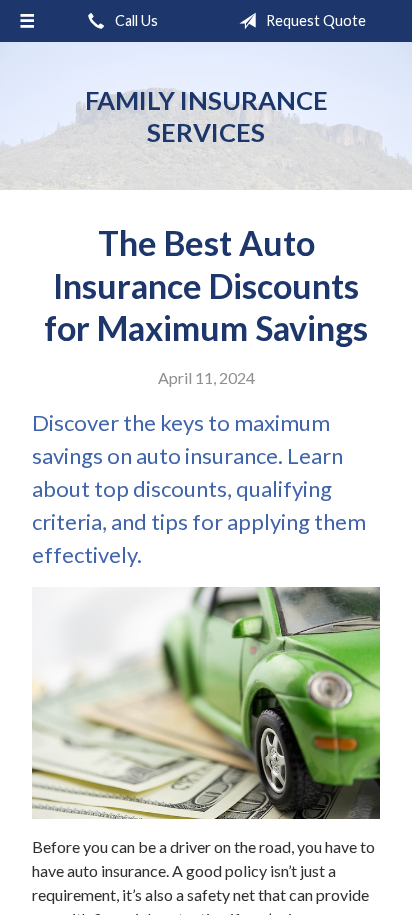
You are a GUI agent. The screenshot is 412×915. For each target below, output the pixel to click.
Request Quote (314, 20)
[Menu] (27, 21)
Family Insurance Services (206, 116)
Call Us (135, 20)
